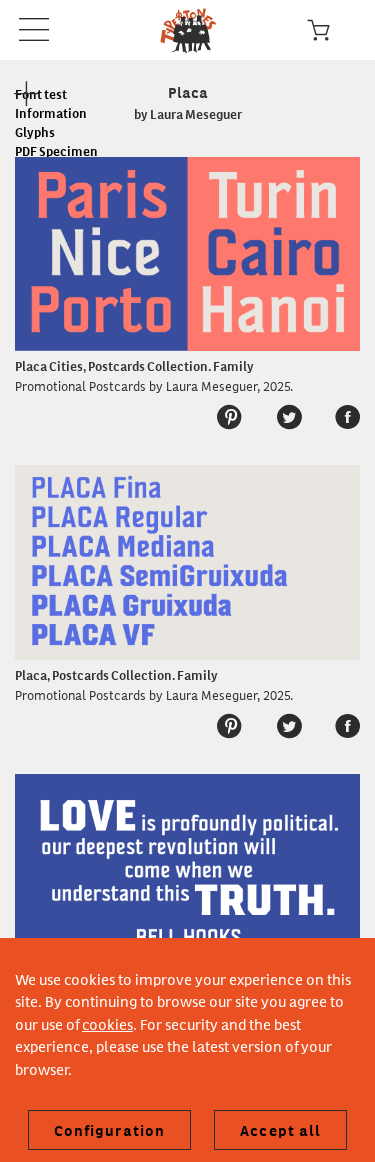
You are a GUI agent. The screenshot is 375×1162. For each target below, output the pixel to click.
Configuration (110, 1130)
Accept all (280, 1130)
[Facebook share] (337, 417)
